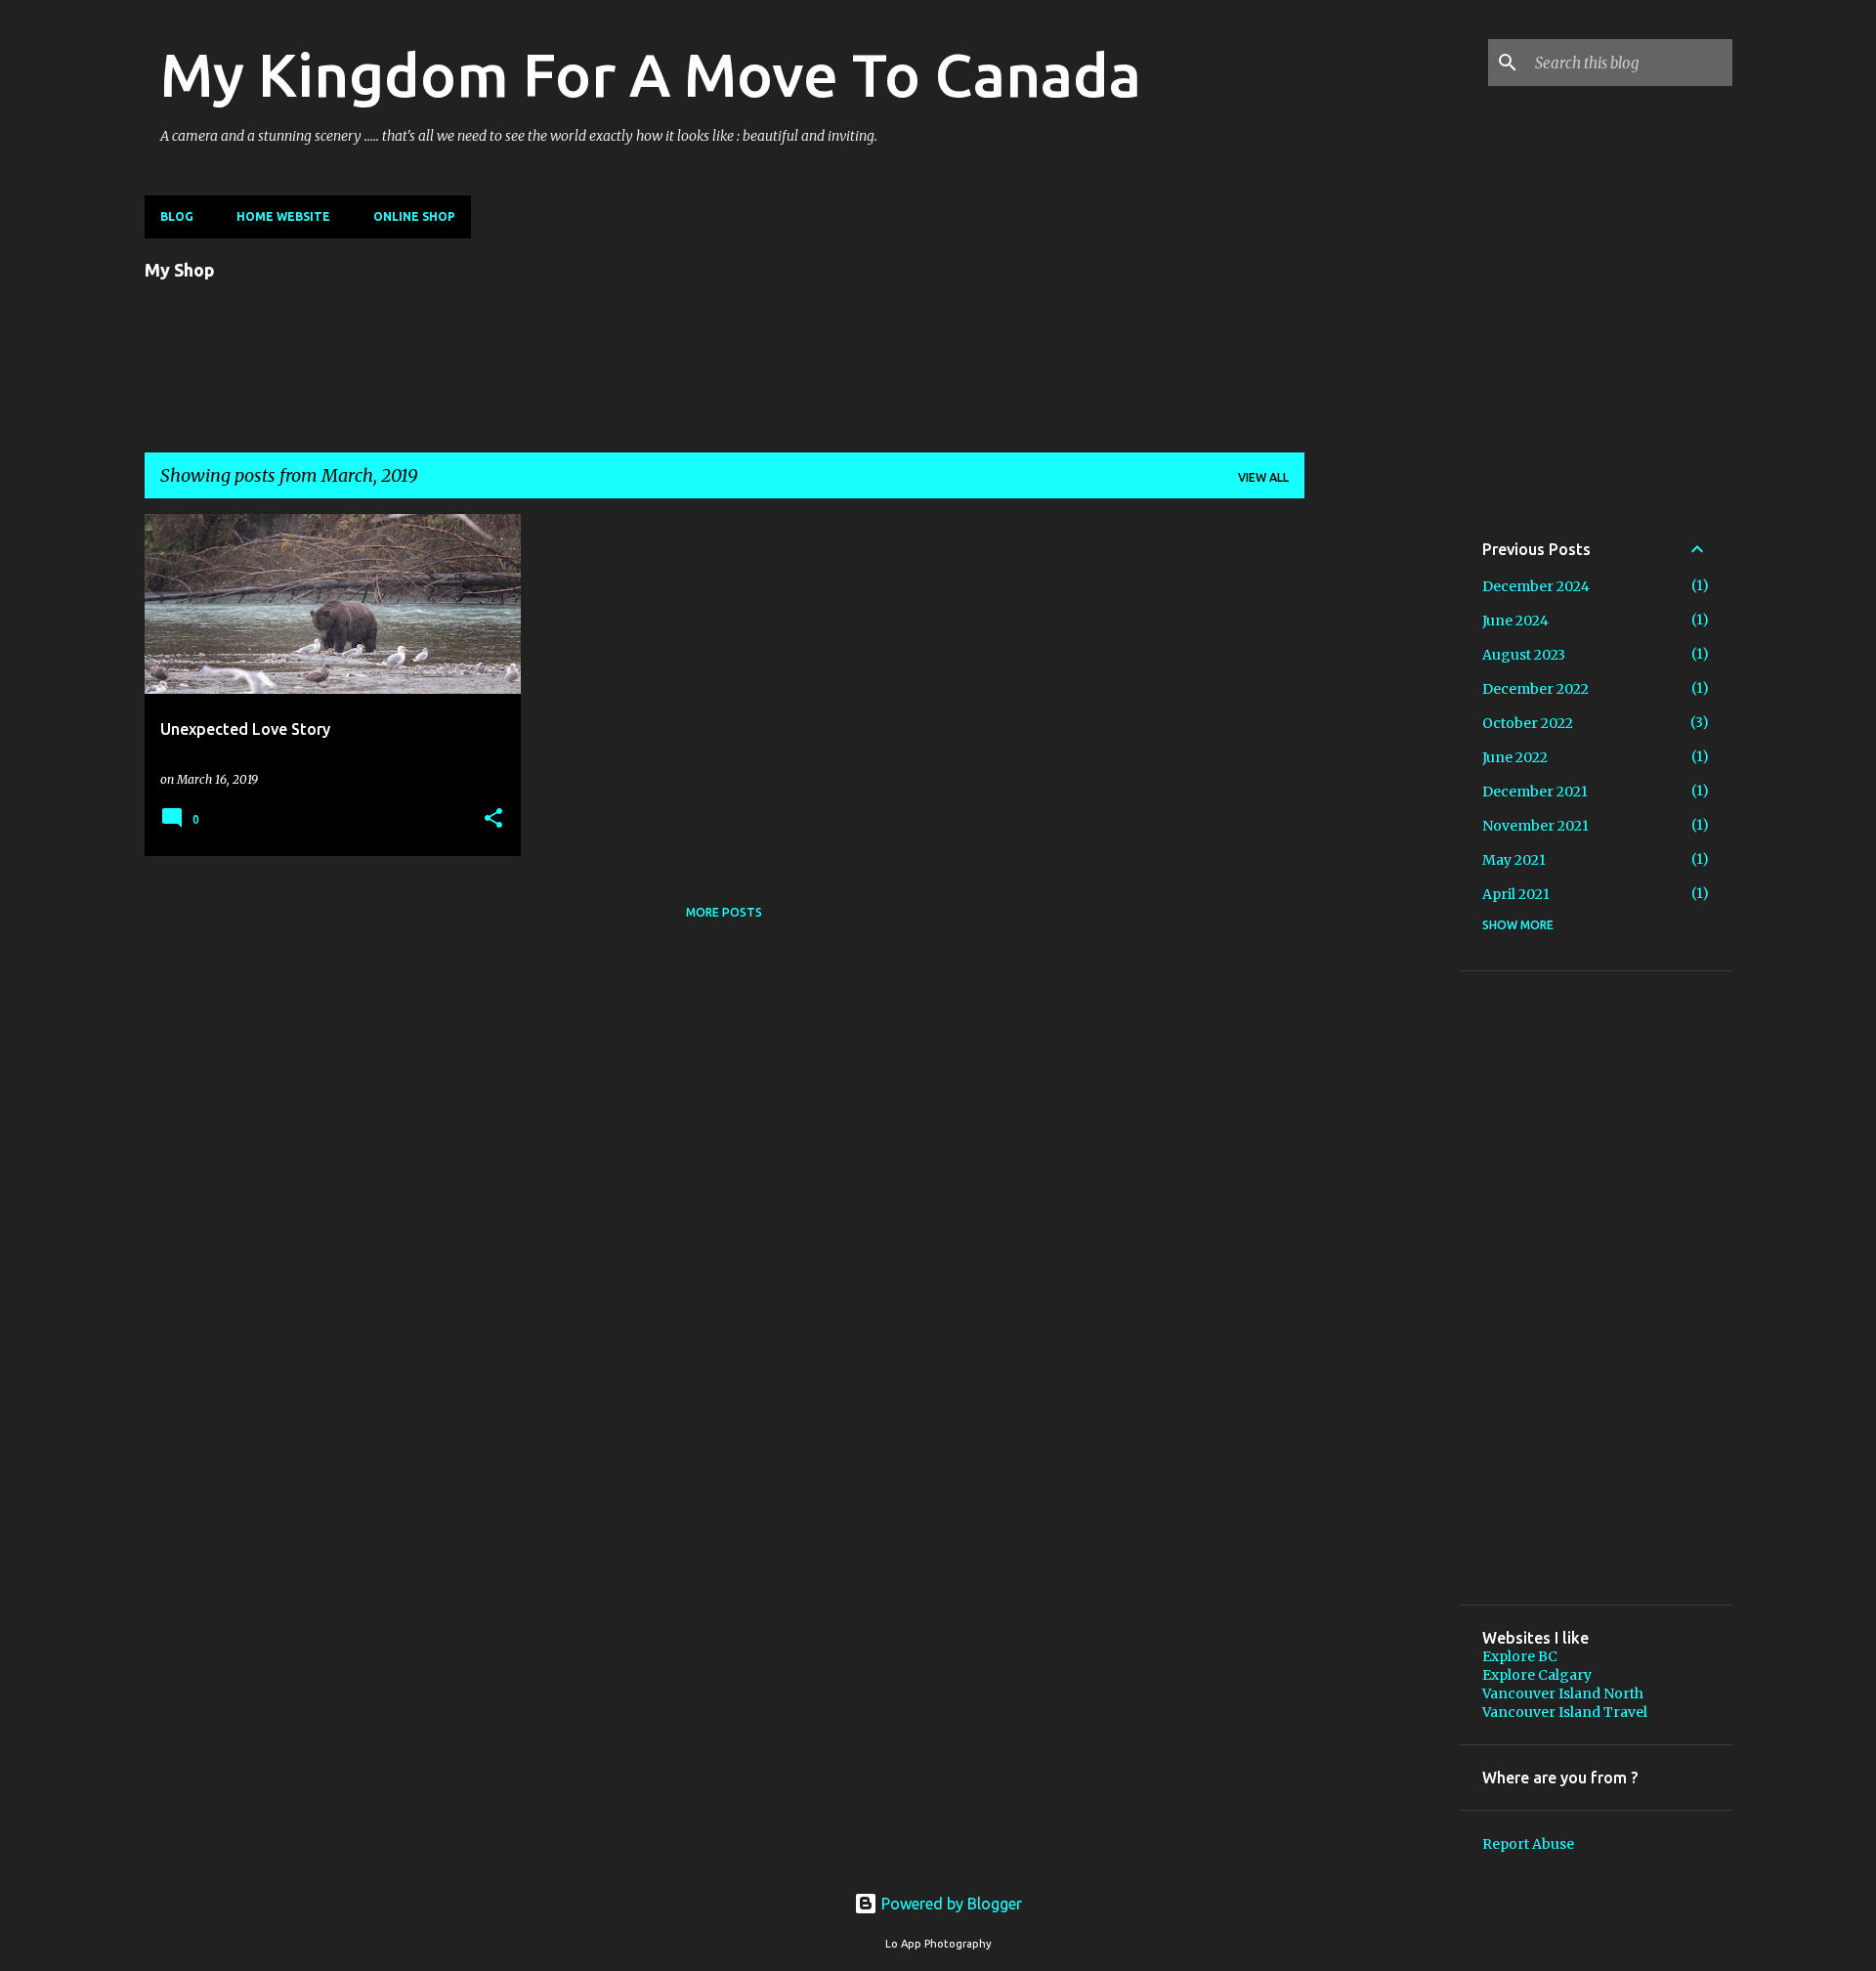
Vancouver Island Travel (1565, 1712)
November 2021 (1535, 826)
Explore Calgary (1537, 1675)
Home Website (283, 216)
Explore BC (1520, 1656)
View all (1263, 477)
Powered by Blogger (950, 1904)
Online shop (414, 216)
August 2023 (1524, 655)
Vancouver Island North (1563, 1693)
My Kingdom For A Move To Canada (651, 74)
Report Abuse (1528, 1844)
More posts (724, 912)
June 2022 (1515, 757)
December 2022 (1535, 689)
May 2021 (1514, 860)
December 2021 (1535, 792)
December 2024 (1536, 586)
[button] (493, 819)
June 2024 (1515, 621)
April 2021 (1516, 894)
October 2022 (1528, 723)
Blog (177, 216)
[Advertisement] (1382, 807)
